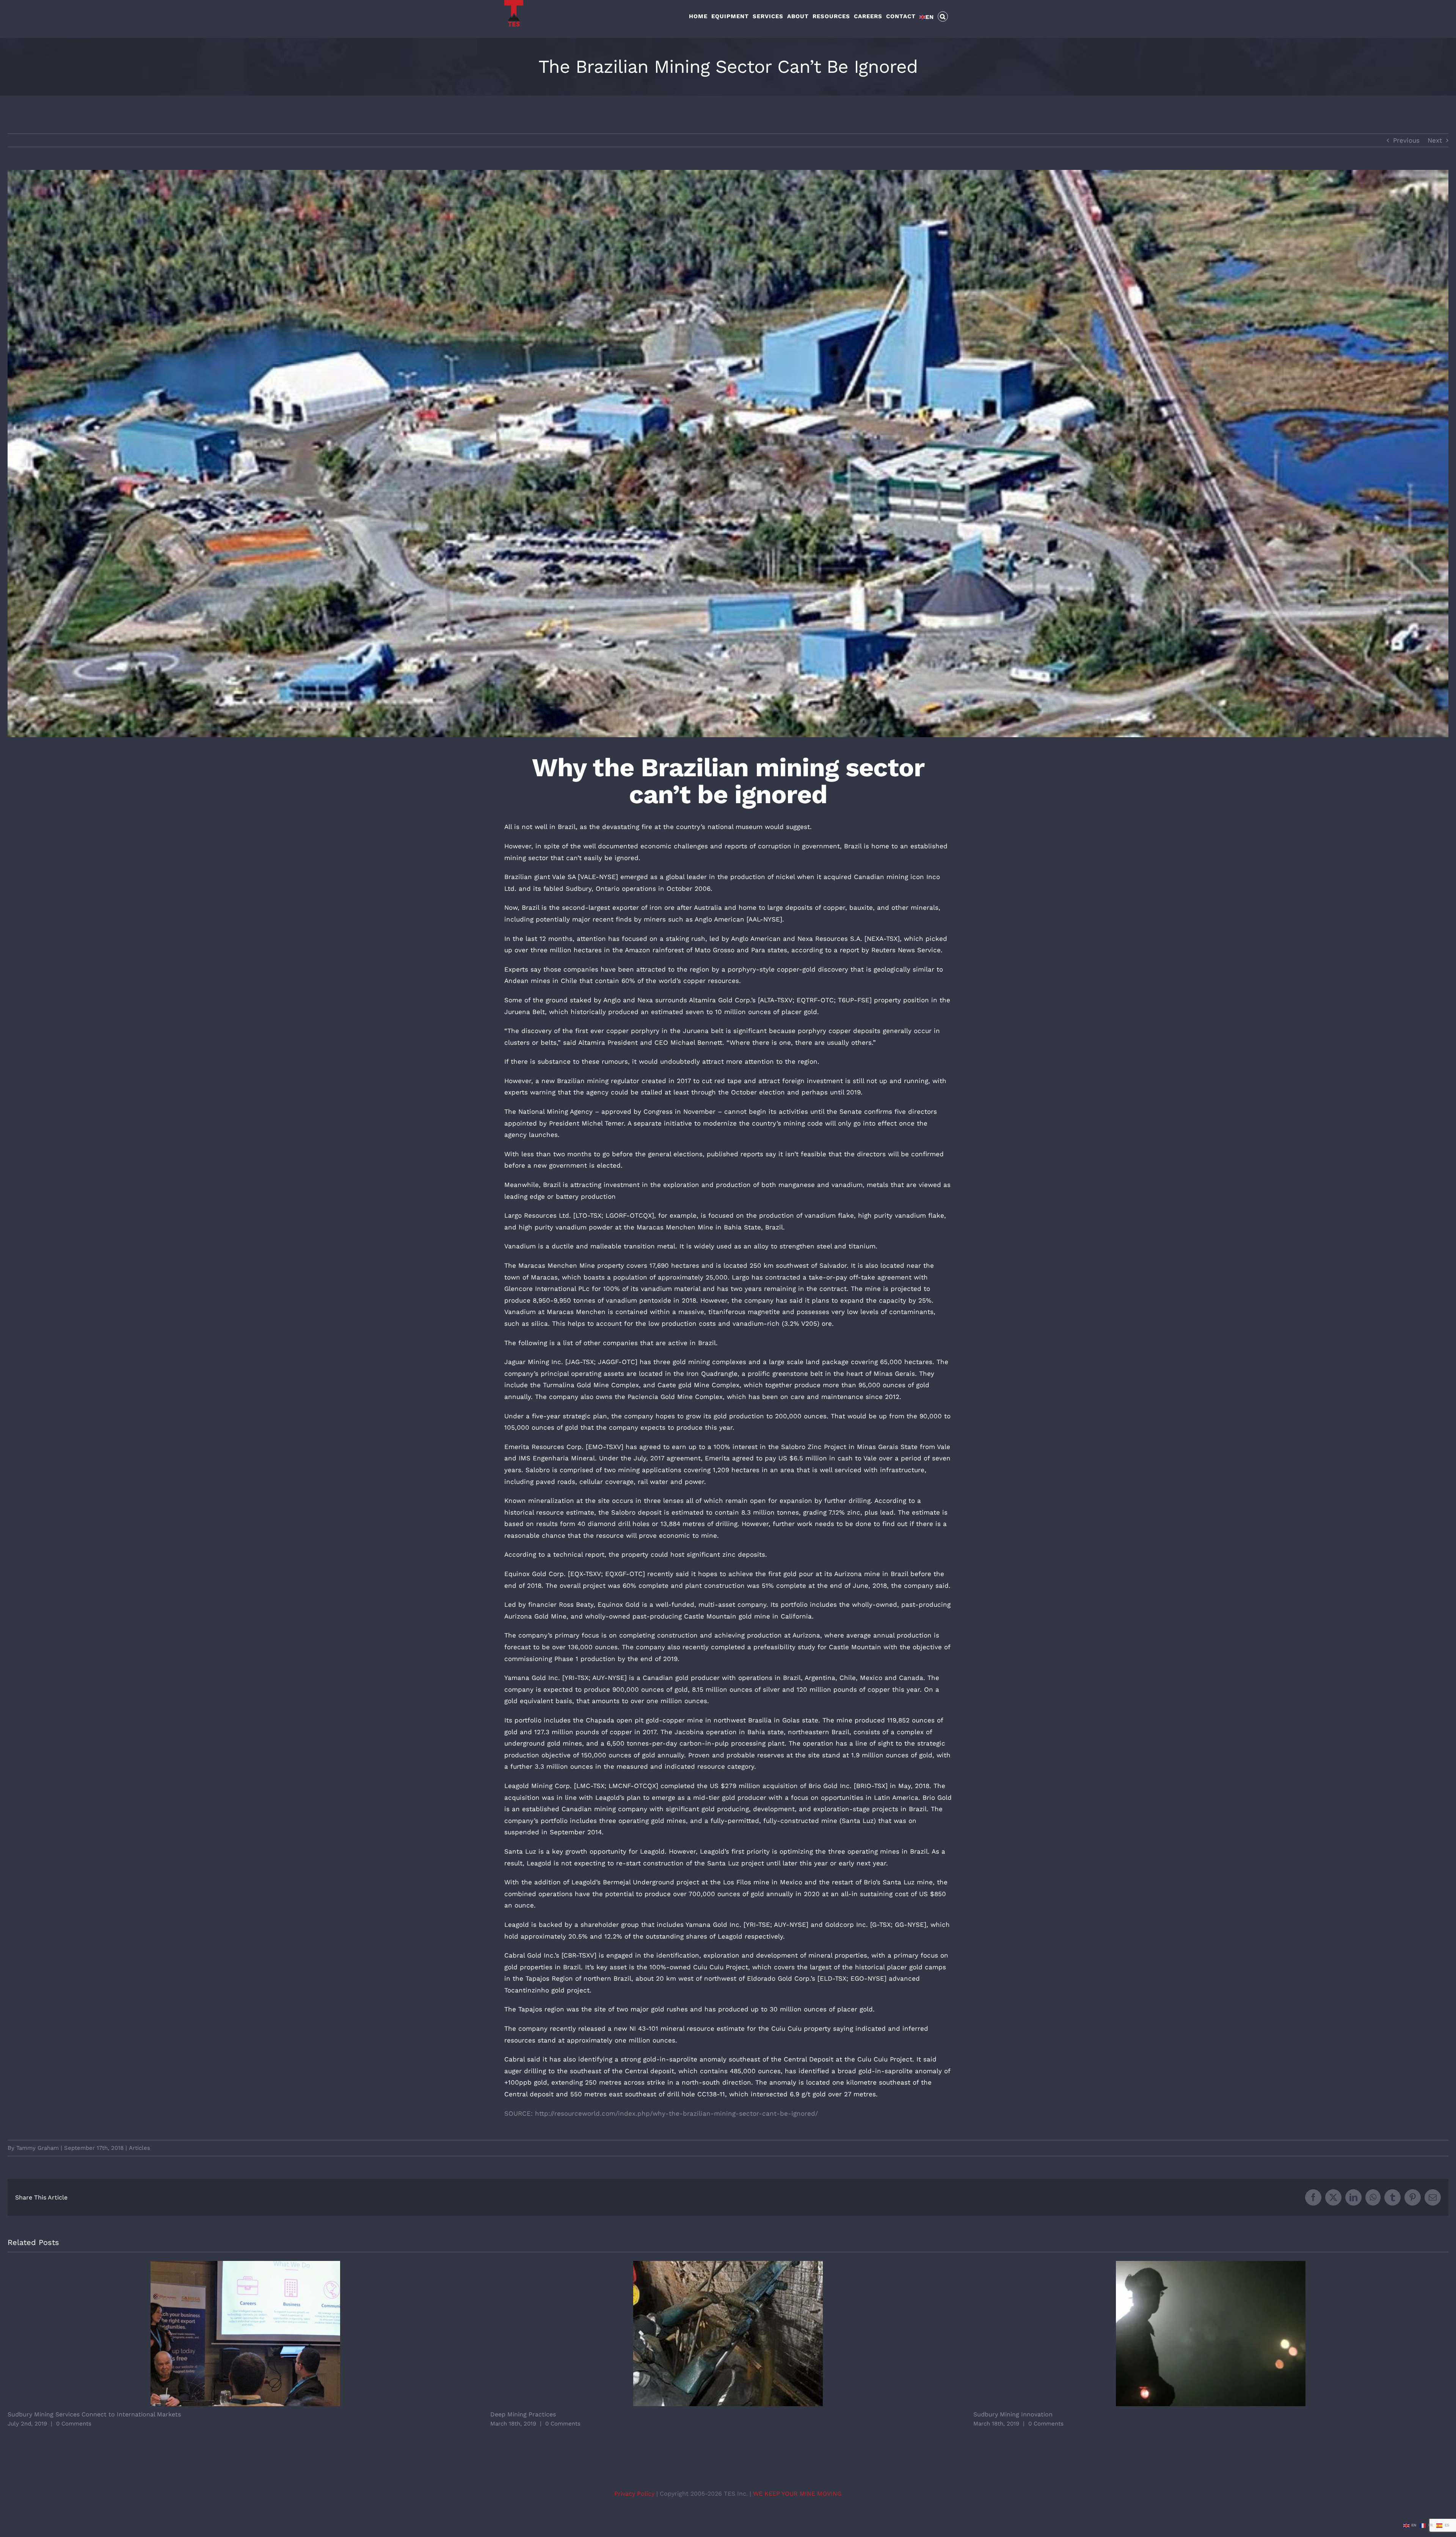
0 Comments (74, 2424)
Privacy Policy (635, 2494)
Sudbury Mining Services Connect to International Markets (245, 2334)
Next (1435, 140)
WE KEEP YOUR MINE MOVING (797, 2494)
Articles (140, 2148)
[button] (943, 16)
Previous (1406, 140)
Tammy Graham (38, 2148)
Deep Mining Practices (728, 2334)
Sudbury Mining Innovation (1211, 2334)
